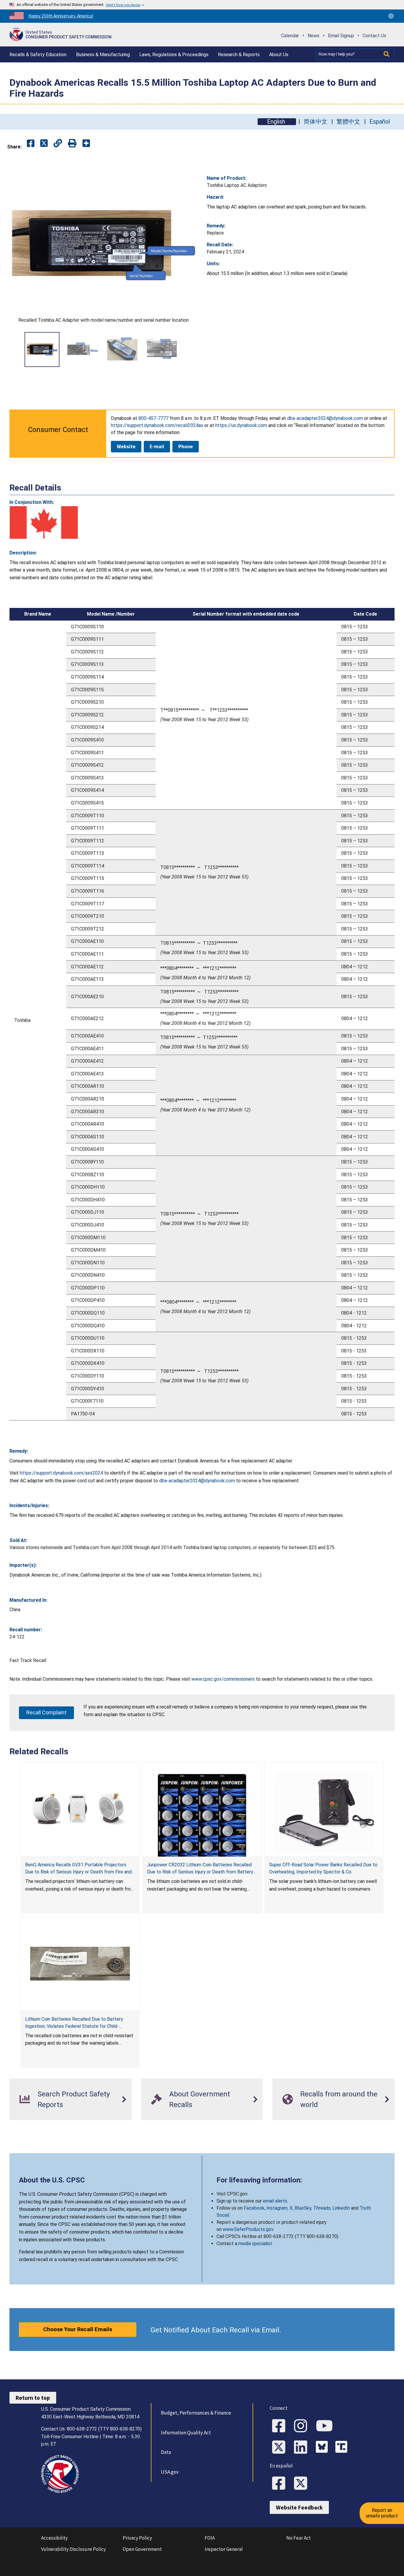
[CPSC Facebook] (281, 2426)
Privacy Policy (137, 2538)
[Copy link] (86, 144)
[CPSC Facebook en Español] (281, 2484)
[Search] (387, 54)
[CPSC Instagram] (303, 2426)
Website (126, 446)
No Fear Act (299, 2538)
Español (380, 122)
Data (166, 2452)
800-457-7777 (153, 418)
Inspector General (224, 2549)
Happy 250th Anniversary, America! (61, 16)
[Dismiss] (391, 16)
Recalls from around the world (339, 2099)
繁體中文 (348, 122)
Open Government (142, 2549)
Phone (186, 446)
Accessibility (54, 2538)
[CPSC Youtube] (326, 2426)
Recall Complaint (46, 1712)
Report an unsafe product (382, 2513)
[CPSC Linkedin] (303, 2448)
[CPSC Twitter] (281, 2448)
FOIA (210, 2538)
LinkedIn (341, 2208)
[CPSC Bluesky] (323, 2448)
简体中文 (316, 122)
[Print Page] (72, 144)
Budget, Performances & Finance (196, 2413)
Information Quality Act (186, 2433)
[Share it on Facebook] (31, 144)
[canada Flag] (44, 522)
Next (190, 349)
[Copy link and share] (58, 144)
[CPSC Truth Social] (343, 2448)
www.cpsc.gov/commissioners (223, 1679)
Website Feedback (299, 2507)
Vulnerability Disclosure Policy (73, 2549)
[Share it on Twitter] (44, 144)
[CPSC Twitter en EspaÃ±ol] (303, 2484)
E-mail (157, 446)
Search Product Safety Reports (74, 2099)
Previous (17, 349)
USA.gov (170, 2472)
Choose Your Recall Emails (78, 2329)
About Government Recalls (200, 2099)
